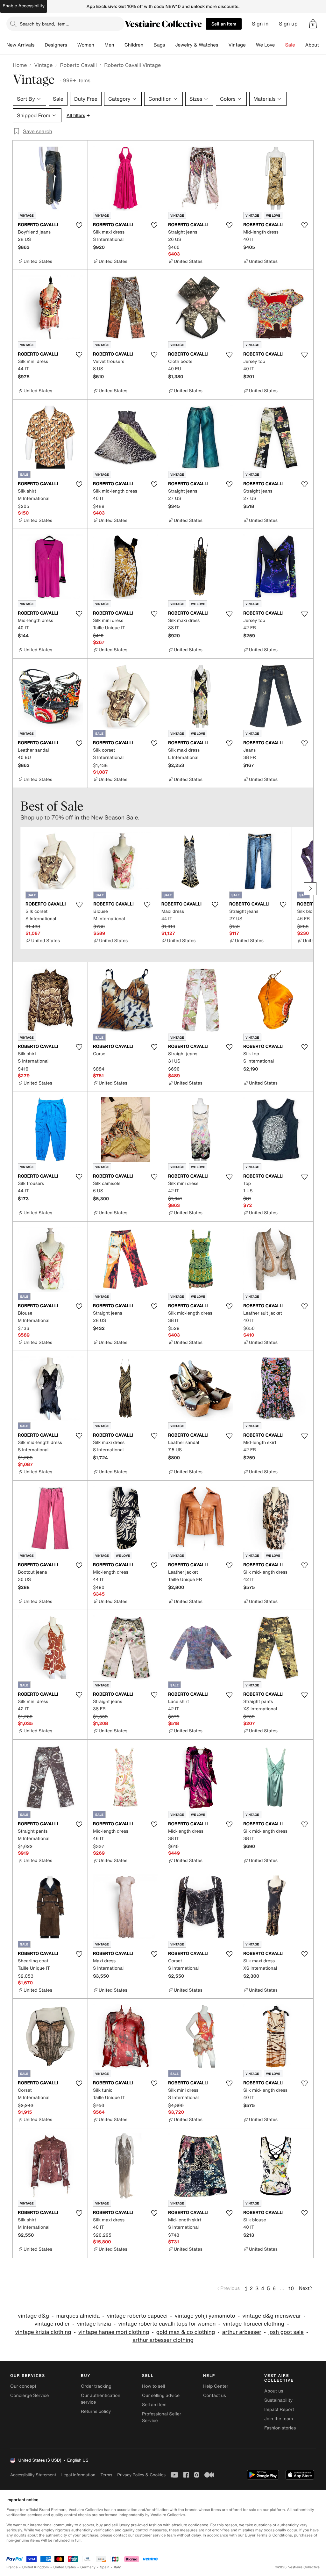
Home (20, 65)
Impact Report (279, 2410)
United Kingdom (36, 2567)
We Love (266, 45)
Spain (105, 2567)
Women (86, 45)
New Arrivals (20, 45)
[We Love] (280, 45)
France (12, 2567)
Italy (117, 2567)
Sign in (260, 24)
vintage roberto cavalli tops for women (167, 2324)
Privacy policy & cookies (141, 2475)
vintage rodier (52, 2324)
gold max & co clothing (186, 2332)
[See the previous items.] (16, 889)
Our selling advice (161, 2396)
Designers (56, 45)
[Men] (119, 45)
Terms (106, 2475)
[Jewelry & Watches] (223, 45)
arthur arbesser (242, 2332)
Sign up (288, 24)
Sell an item (224, 24)
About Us (316, 45)
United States (65, 2567)
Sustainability (278, 2400)
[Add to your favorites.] (79, 225)
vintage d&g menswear (272, 2316)
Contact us (215, 2396)
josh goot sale (286, 2332)
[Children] (148, 45)
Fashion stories (280, 2428)
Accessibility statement (33, 2475)
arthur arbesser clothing (163, 2340)
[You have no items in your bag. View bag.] (313, 24)
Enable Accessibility (24, 6)
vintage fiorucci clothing (254, 2324)
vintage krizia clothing (43, 2332)
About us (274, 2391)
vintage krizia (94, 2324)
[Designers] (72, 45)
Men (109, 45)
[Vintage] (251, 45)
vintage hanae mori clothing (114, 2332)
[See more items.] (310, 889)
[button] (313, 24)
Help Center (216, 2386)
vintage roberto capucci (137, 2316)
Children (134, 45)
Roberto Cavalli (78, 65)
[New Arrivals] (39, 45)
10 (291, 2288)
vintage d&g (33, 2316)
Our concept (23, 2386)
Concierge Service (29, 2396)
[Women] (99, 45)
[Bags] (170, 45)
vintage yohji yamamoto (205, 2316)
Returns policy (96, 2411)
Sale (290, 45)
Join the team (279, 2419)
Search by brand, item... (45, 24)
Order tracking (96, 2386)
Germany (88, 2567)
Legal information (78, 2475)
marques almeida (78, 2316)
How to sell (153, 2386)
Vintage (237, 45)
